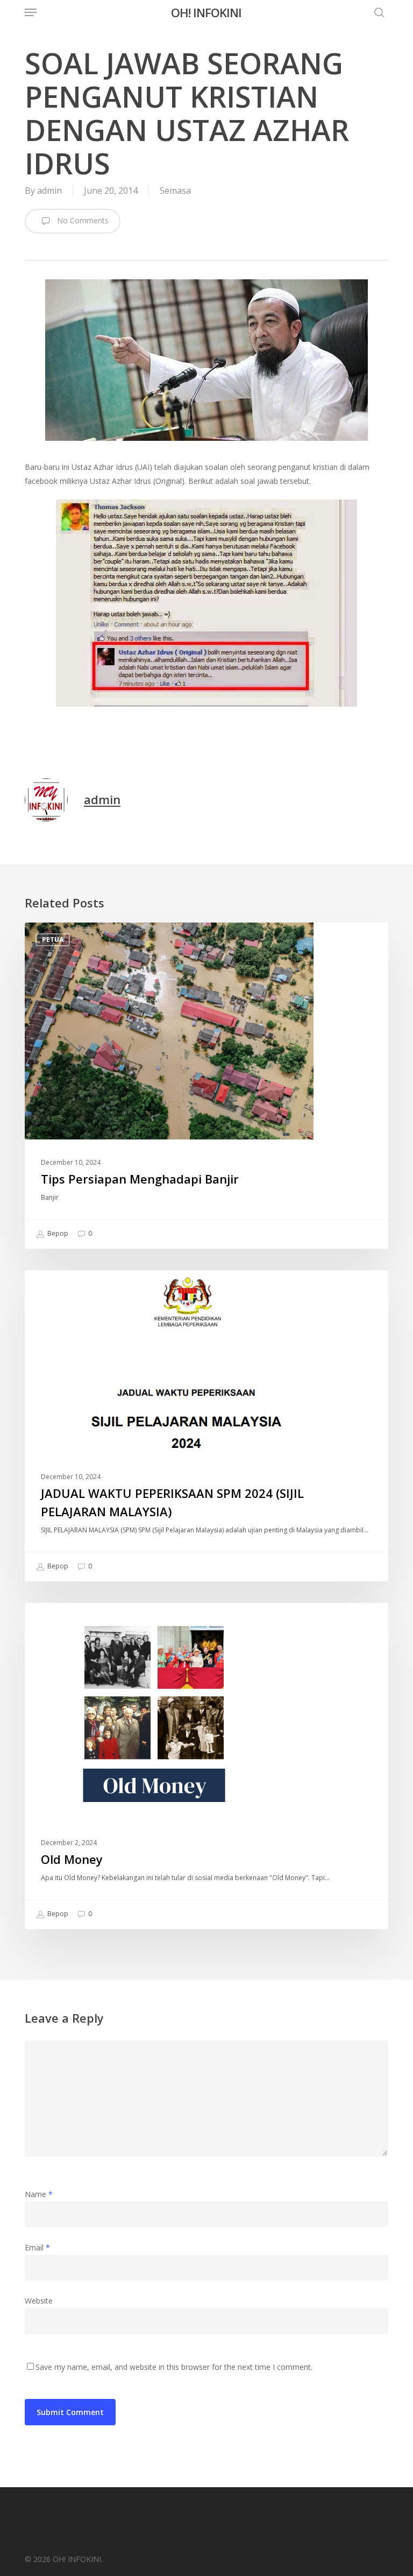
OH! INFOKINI (206, 12)
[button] (31, 12)
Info (50, 1287)
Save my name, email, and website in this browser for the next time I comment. (174, 2367)
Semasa (175, 191)
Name (39, 2194)
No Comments (82, 220)
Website (39, 2301)
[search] (376, 12)
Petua (53, 939)
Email (37, 2247)
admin (49, 191)
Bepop (57, 1233)
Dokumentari (67, 1620)
